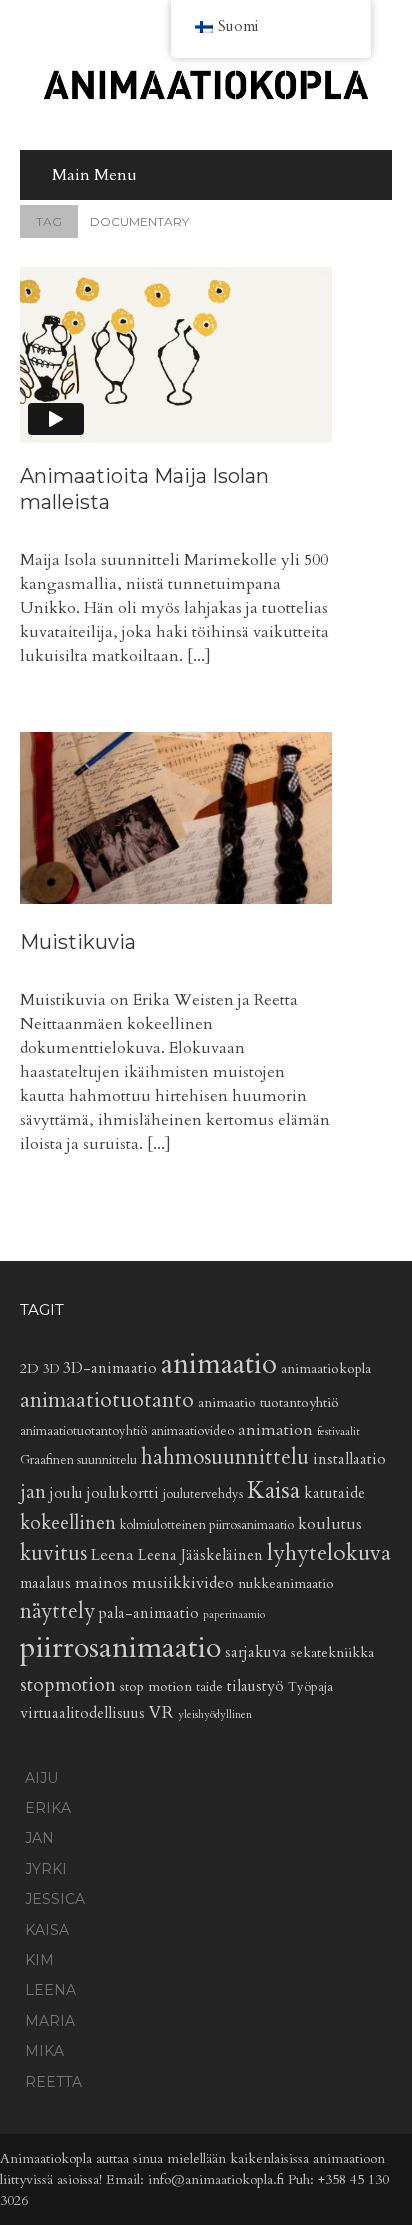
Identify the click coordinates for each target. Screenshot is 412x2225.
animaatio (219, 1364)
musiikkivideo (183, 1583)
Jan (39, 1838)
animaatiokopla (326, 1368)
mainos (101, 1583)
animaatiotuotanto (107, 1400)
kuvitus (53, 1553)
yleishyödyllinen (215, 1714)
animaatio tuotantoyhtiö (268, 1402)
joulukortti (123, 1493)
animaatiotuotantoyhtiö (83, 1431)
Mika (44, 2051)
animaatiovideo (192, 1431)
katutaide (334, 1493)
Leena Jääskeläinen (200, 1555)
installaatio (349, 1459)
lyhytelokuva (329, 1553)
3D (51, 1369)
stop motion (156, 1686)
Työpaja (310, 1687)
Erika (48, 1808)
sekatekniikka (332, 1652)
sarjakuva (256, 1652)
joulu (66, 1493)
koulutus (330, 1524)
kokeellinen (68, 1523)
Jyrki (46, 1869)
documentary (112, 221)
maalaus (45, 1583)
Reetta (53, 2082)
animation (275, 1430)
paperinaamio (234, 1614)
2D (29, 1368)
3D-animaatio (110, 1368)
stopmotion (68, 1685)
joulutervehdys (203, 1494)
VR (161, 1712)
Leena (112, 1555)
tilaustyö (255, 1686)
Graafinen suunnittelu (78, 1460)
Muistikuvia (78, 942)
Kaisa (273, 1491)
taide (209, 1687)
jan (33, 1492)
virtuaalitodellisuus (82, 1713)
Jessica (55, 1899)
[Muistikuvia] (176, 819)
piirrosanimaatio (120, 1648)
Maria (50, 2021)
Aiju (41, 1778)
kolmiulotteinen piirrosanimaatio (207, 1525)
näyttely (57, 1611)
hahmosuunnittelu (225, 1457)
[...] (199, 656)
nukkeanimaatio (286, 1583)
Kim (39, 1960)
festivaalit (338, 1431)
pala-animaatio (149, 1613)
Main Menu (94, 175)
